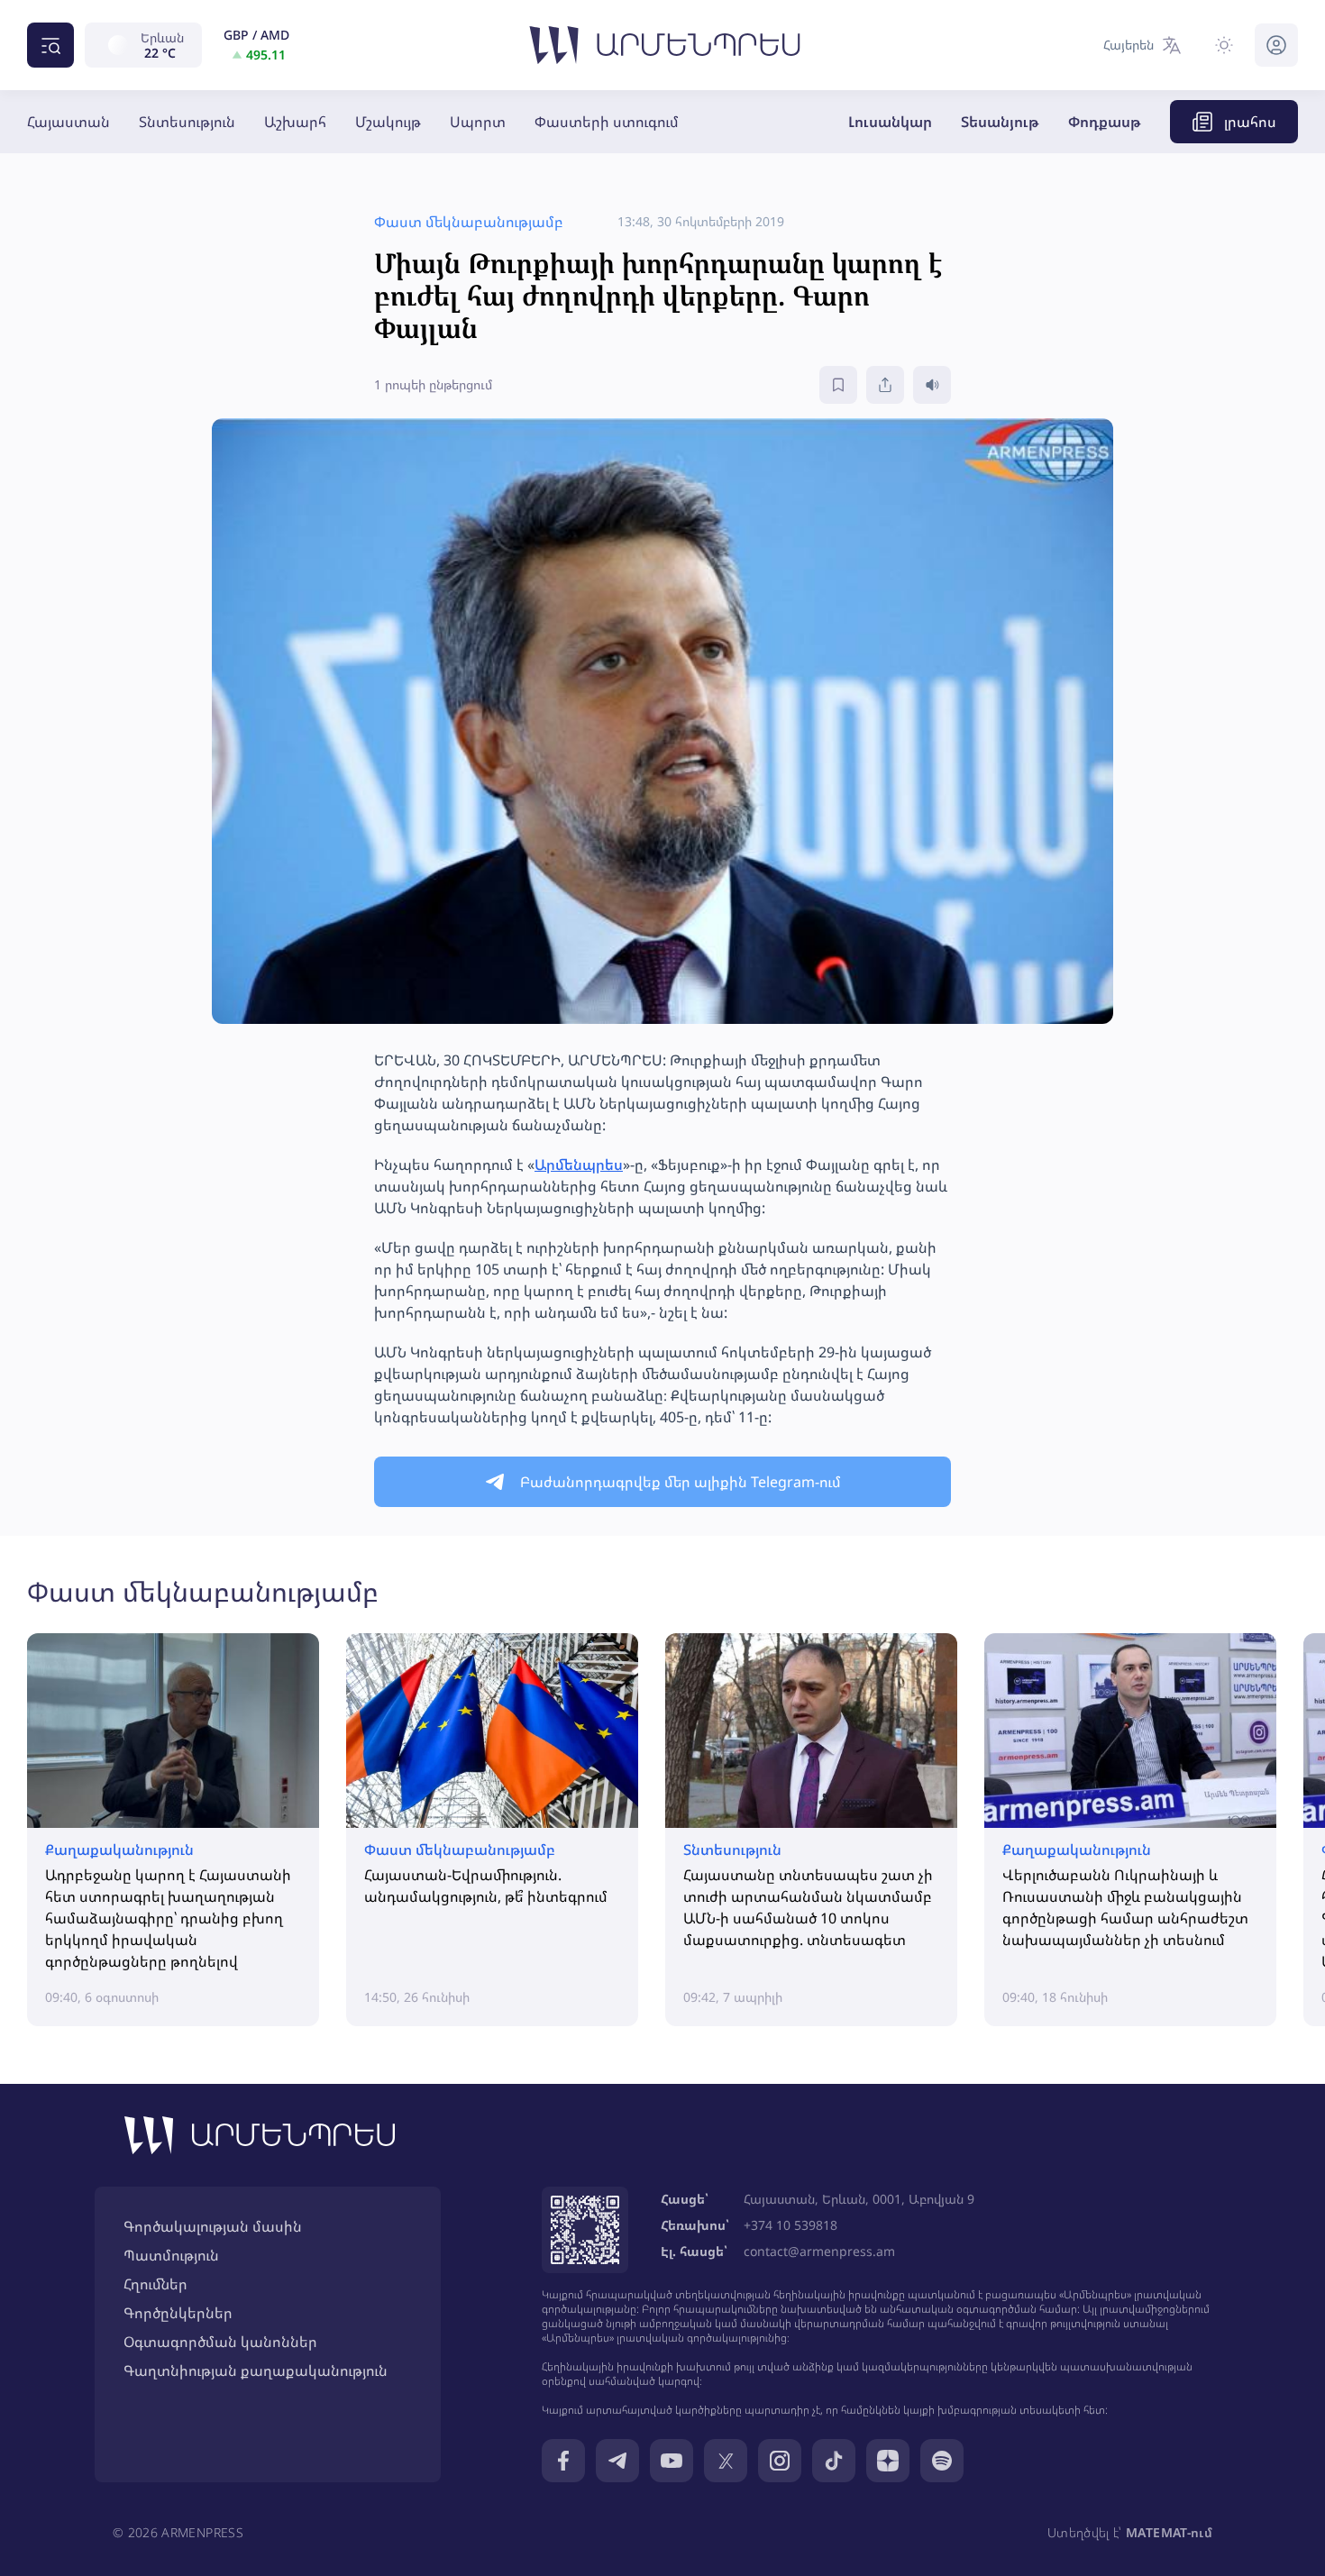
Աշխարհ (295, 122)
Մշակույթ (388, 122)
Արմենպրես (579, 1165)
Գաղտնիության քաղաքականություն (256, 2370)
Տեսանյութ (1000, 122)
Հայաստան (69, 122)
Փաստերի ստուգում (607, 122)
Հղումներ (155, 2284)
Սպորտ (478, 122)
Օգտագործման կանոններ (220, 2342)
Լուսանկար (890, 122)
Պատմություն (171, 2255)
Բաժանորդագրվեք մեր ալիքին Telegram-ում (681, 1482)
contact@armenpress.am (819, 2251)
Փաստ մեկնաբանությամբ (203, 1591)
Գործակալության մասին (213, 2226)
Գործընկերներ (178, 2313)
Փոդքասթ (1105, 122)
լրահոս (1250, 122)
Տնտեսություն (187, 122)
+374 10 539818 (790, 2225)
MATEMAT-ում (1169, 2532)
